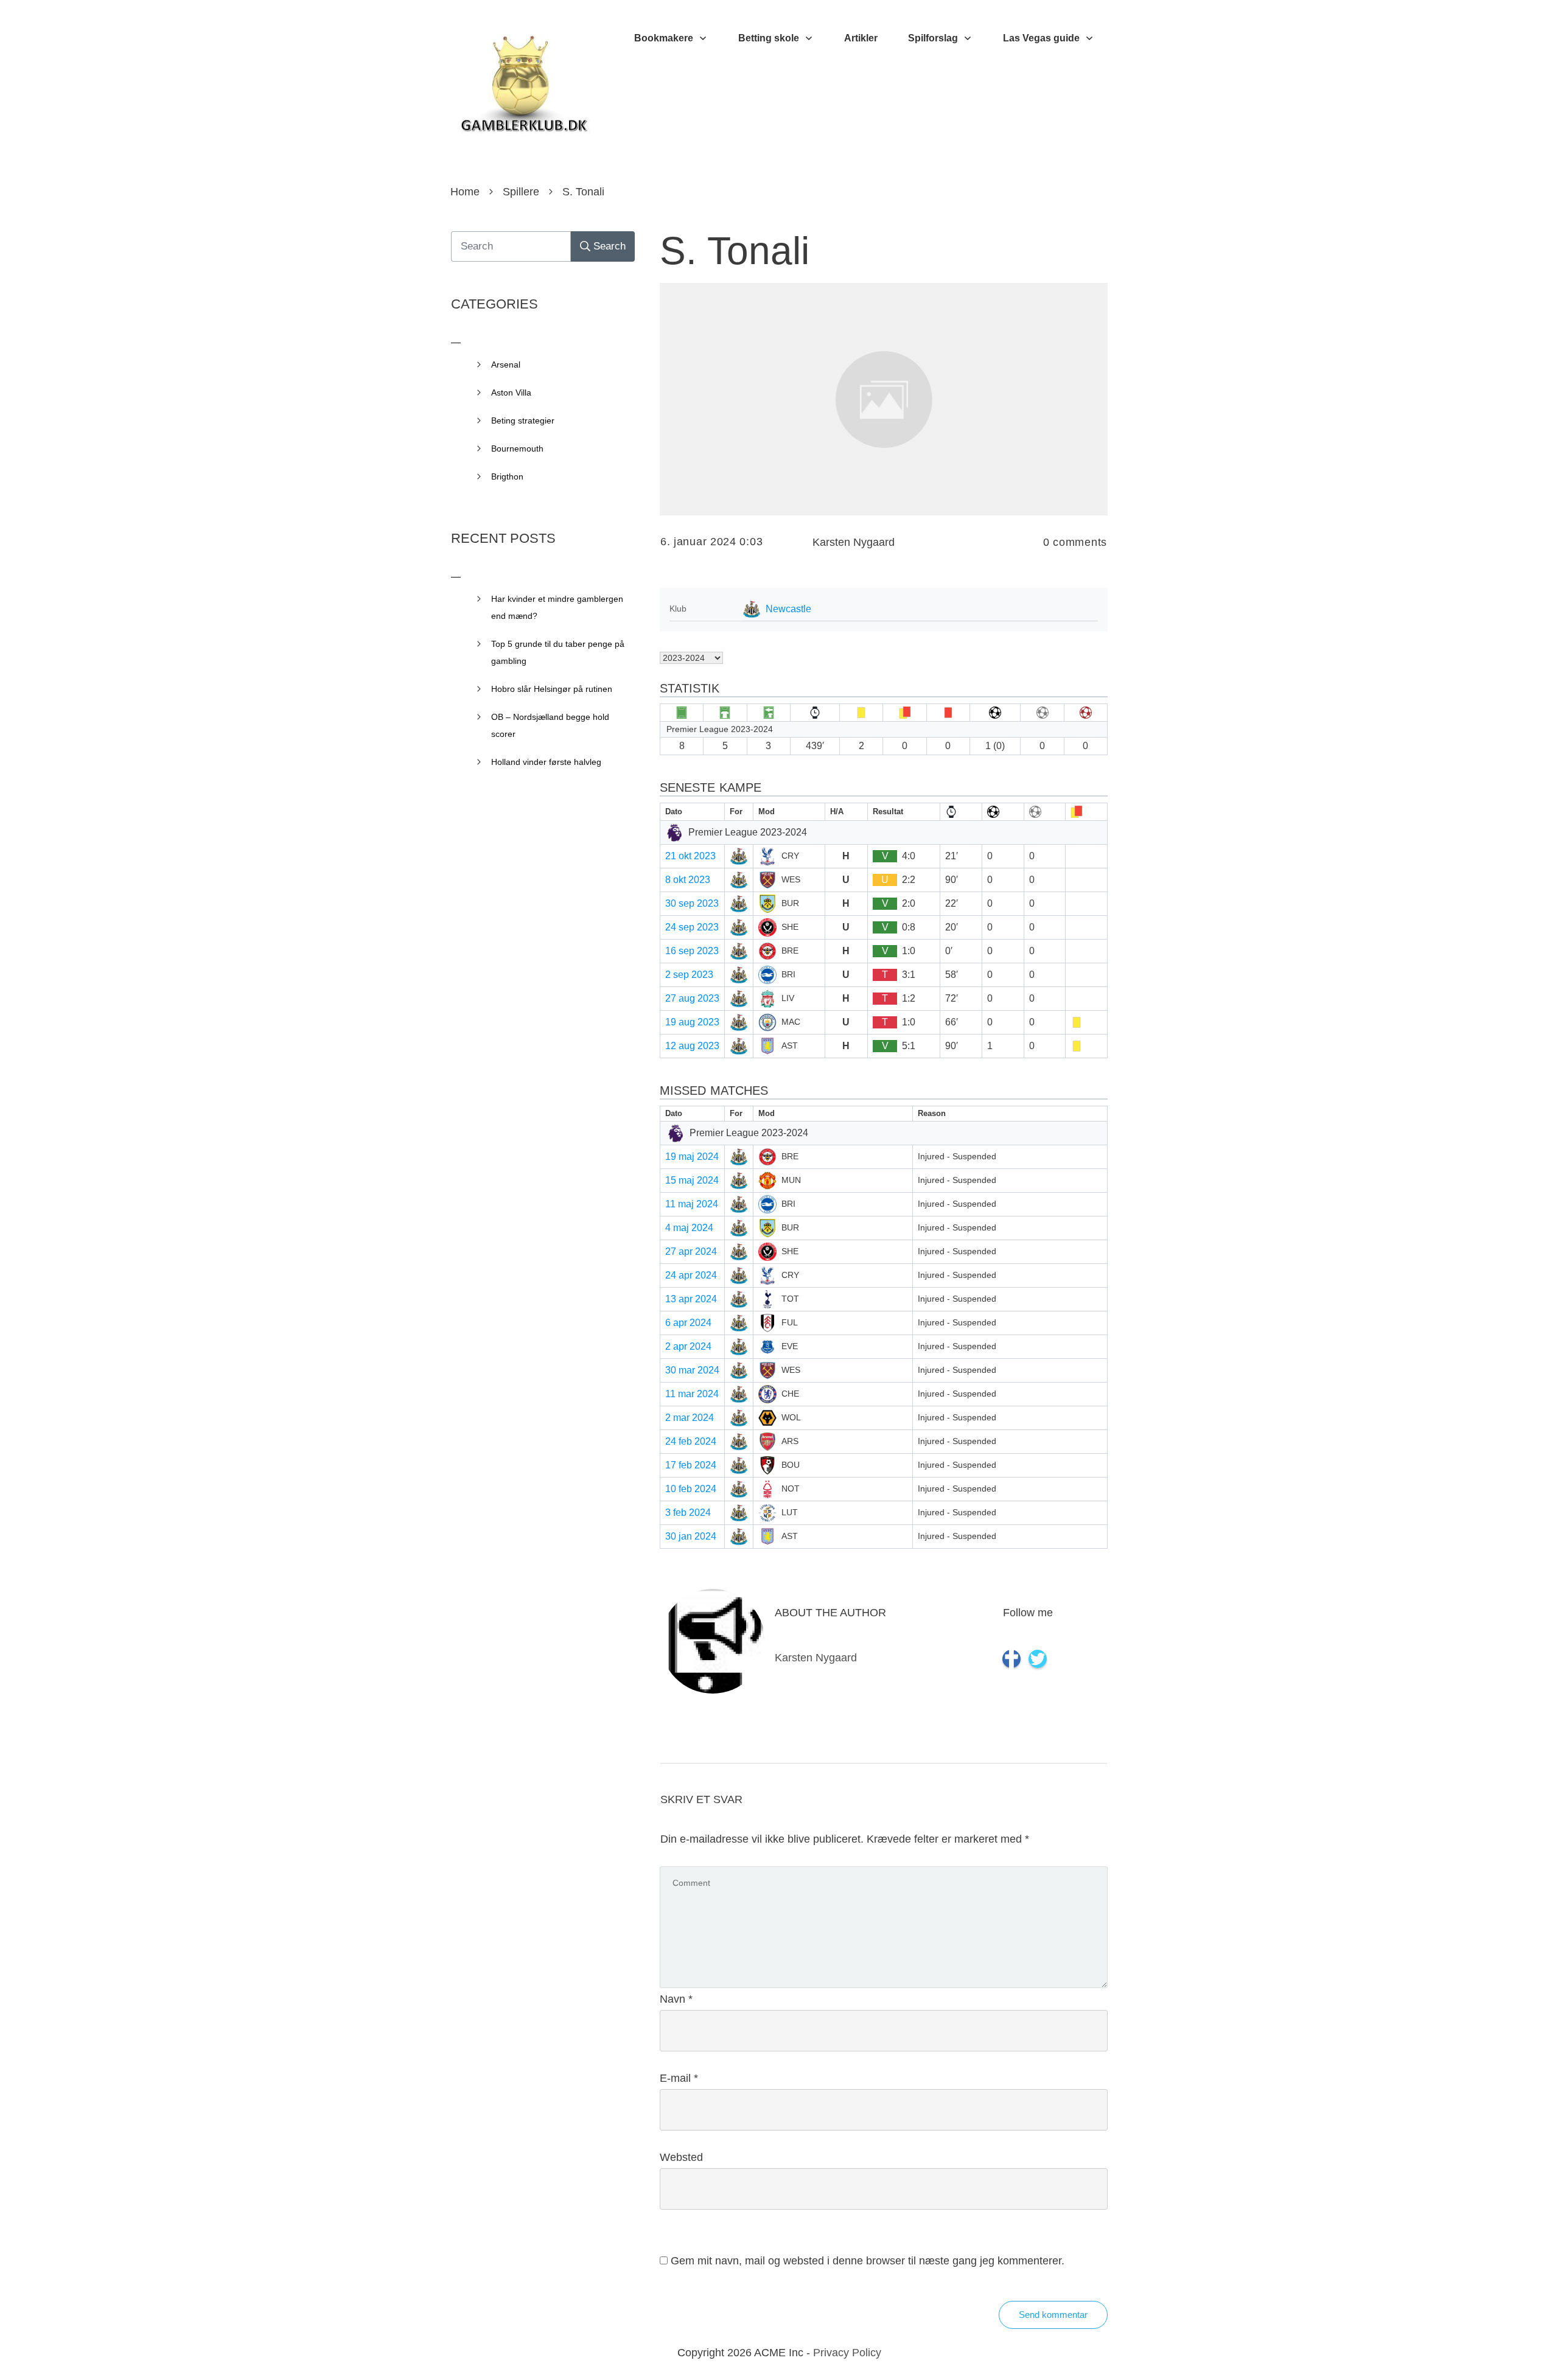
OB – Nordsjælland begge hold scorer (550, 725)
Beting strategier (523, 421)
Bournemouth (517, 448)
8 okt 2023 (688, 880)
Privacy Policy (847, 2353)
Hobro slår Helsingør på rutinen (552, 689)
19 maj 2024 (692, 1157)
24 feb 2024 (691, 1441)
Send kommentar (1053, 2315)
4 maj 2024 (689, 1228)
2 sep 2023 (689, 975)
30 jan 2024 (691, 1536)
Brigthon (507, 476)
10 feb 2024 (691, 1489)
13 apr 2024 (691, 1299)
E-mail (679, 2078)
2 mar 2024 (690, 1418)
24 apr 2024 (691, 1275)
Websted (681, 2157)
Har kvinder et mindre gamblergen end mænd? (557, 607)
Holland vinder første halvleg (546, 762)
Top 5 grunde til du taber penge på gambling (558, 652)
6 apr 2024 (688, 1323)
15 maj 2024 (692, 1180)
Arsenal (506, 365)
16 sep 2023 (692, 951)
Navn (676, 1999)
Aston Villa (511, 393)
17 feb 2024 (691, 1465)
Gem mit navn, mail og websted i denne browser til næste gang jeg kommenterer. (868, 2261)
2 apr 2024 (688, 1346)
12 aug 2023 (692, 1046)
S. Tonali (735, 251)
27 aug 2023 (692, 998)
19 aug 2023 (692, 1022)
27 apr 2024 (691, 1251)
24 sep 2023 (692, 927)
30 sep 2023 (692, 903)
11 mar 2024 (692, 1394)
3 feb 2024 (688, 1513)
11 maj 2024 (692, 1204)
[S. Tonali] (884, 399)
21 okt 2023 (690, 856)
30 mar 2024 (692, 1370)
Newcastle (788, 609)
